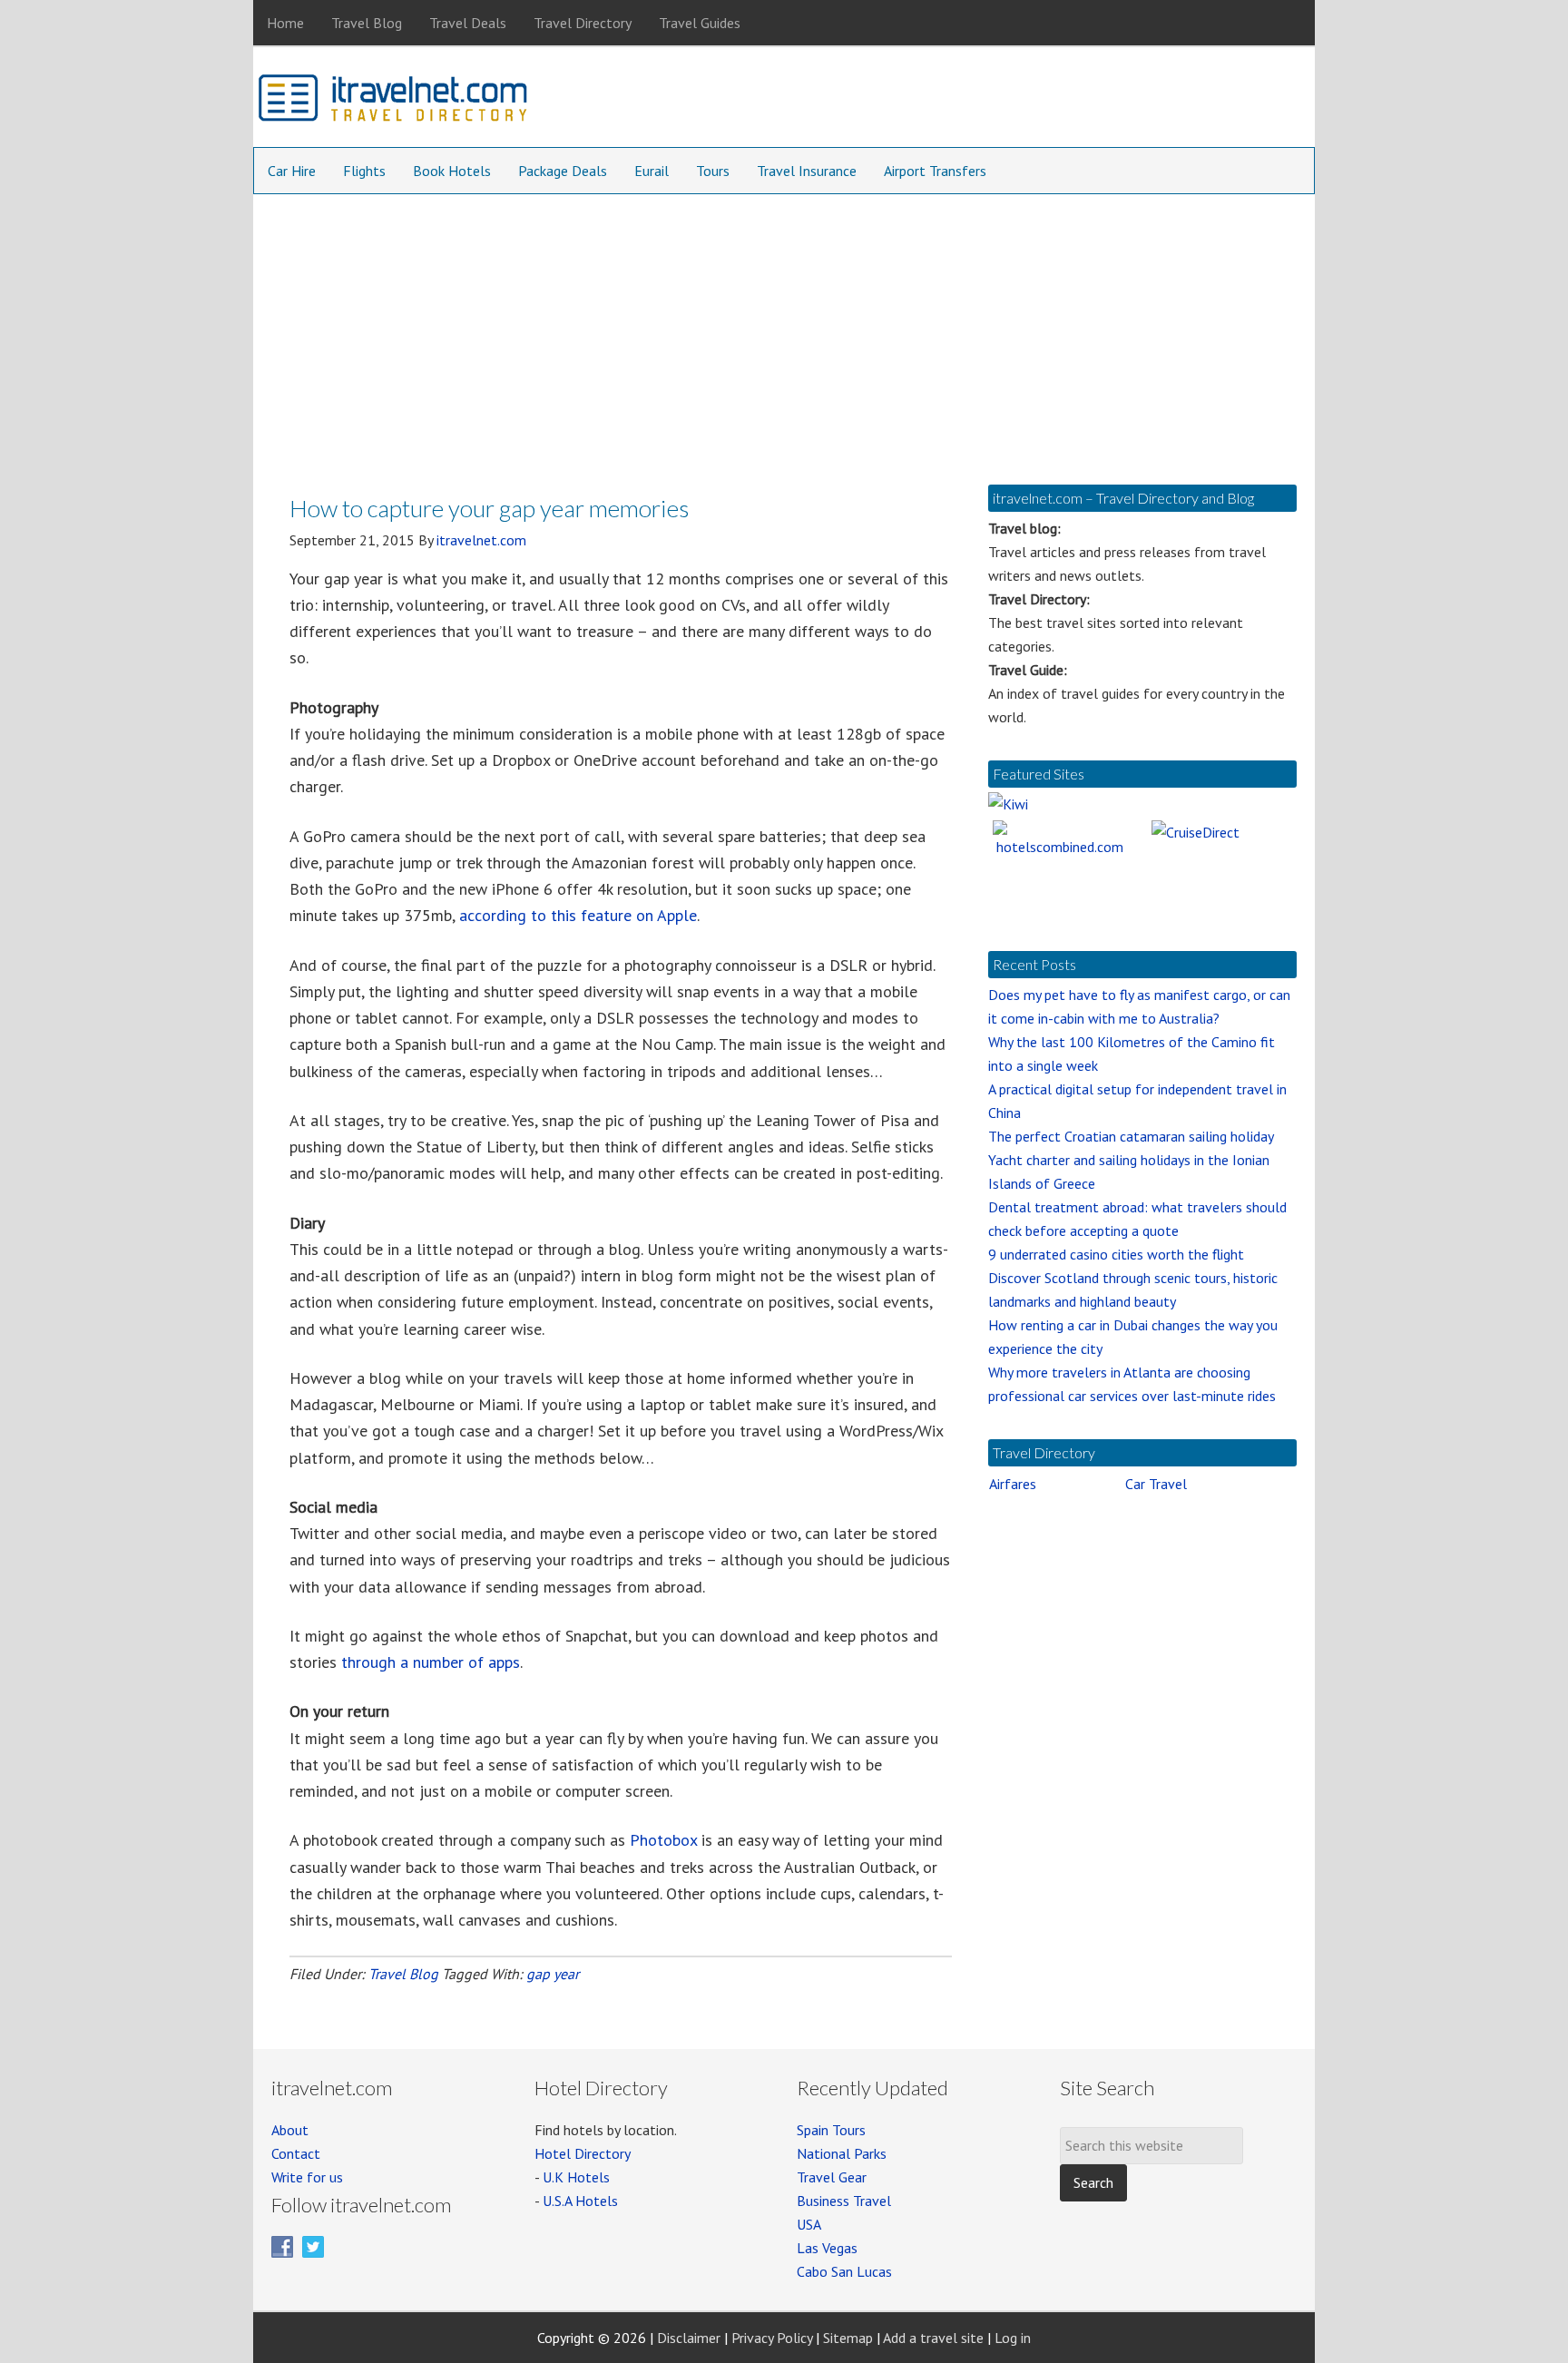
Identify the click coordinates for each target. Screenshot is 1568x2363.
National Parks (842, 2153)
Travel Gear (832, 2177)
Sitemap (848, 2338)
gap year (553, 1974)
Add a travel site (933, 2338)
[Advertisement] (784, 330)
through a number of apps (431, 1662)
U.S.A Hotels (580, 2201)
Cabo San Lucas (844, 2271)
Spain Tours (831, 2130)
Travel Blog (403, 1974)
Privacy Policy (772, 2338)
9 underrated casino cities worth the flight (1116, 1254)
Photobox (663, 1840)
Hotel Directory (583, 2153)
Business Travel (844, 2201)
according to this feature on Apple (578, 915)
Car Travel (1156, 1484)
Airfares (1013, 1484)
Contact (296, 2153)
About (290, 2130)
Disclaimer (689, 2338)
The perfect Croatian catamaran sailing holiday (1131, 1136)
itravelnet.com (394, 102)
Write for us (307, 2177)
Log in (1013, 2338)
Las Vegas (827, 2248)
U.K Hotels (576, 2177)
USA (809, 2224)
